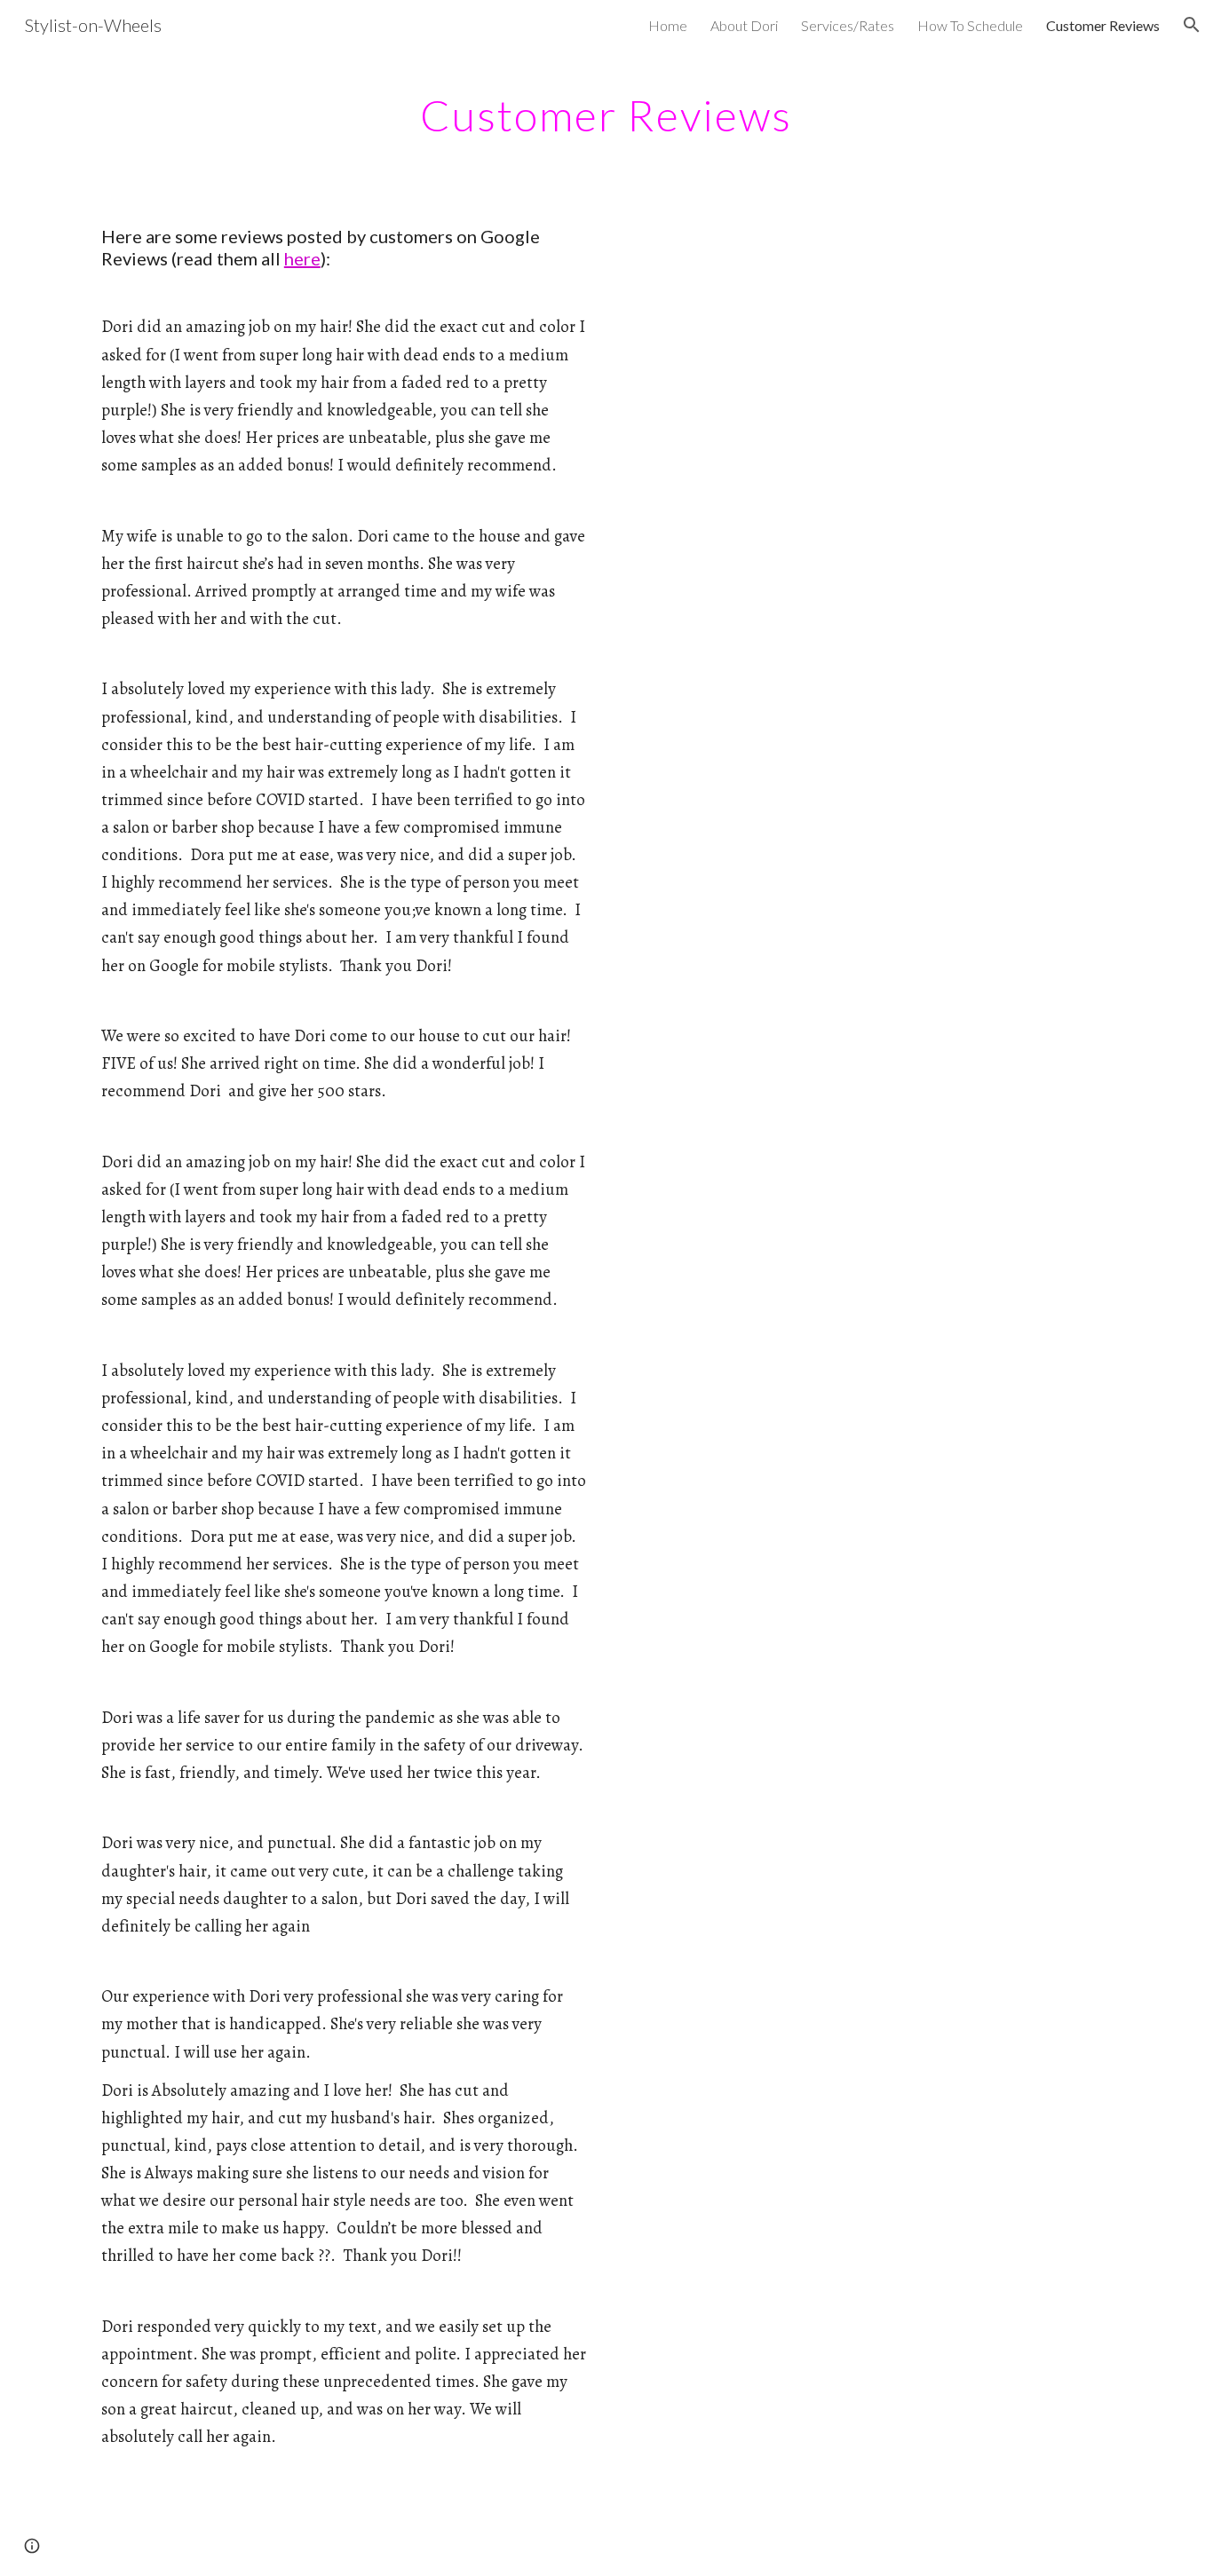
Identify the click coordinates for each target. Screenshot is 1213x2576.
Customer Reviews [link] (1103, 25)
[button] (1192, 25)
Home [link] (668, 25)
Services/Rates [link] (848, 25)
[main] (606, 111)
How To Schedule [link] (970, 25)
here (302, 258)
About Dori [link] (744, 25)
